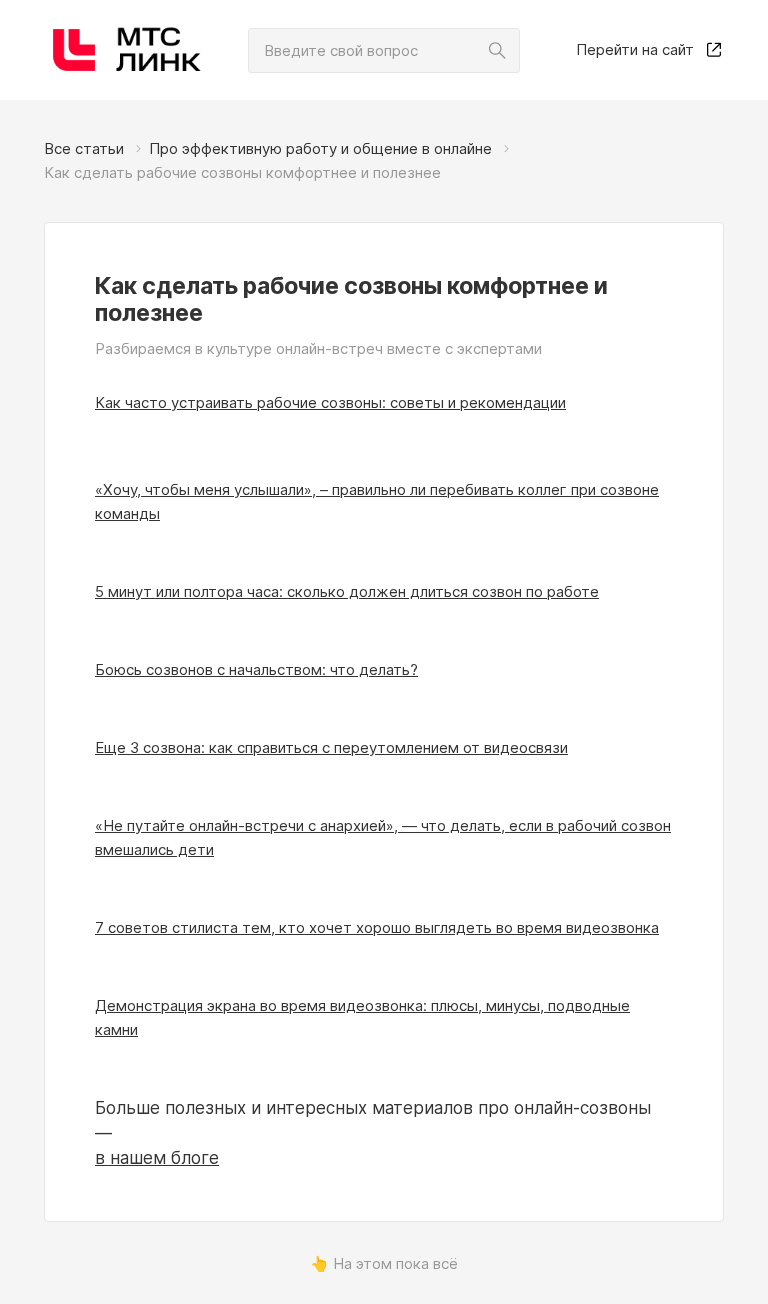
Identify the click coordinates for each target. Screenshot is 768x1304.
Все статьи (84, 148)
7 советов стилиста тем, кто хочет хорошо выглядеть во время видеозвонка (377, 927)
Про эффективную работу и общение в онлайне (320, 148)
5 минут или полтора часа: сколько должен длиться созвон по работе (347, 591)
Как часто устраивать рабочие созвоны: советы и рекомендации (330, 402)
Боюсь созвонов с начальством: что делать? (256, 669)
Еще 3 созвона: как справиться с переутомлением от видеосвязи (331, 747)
